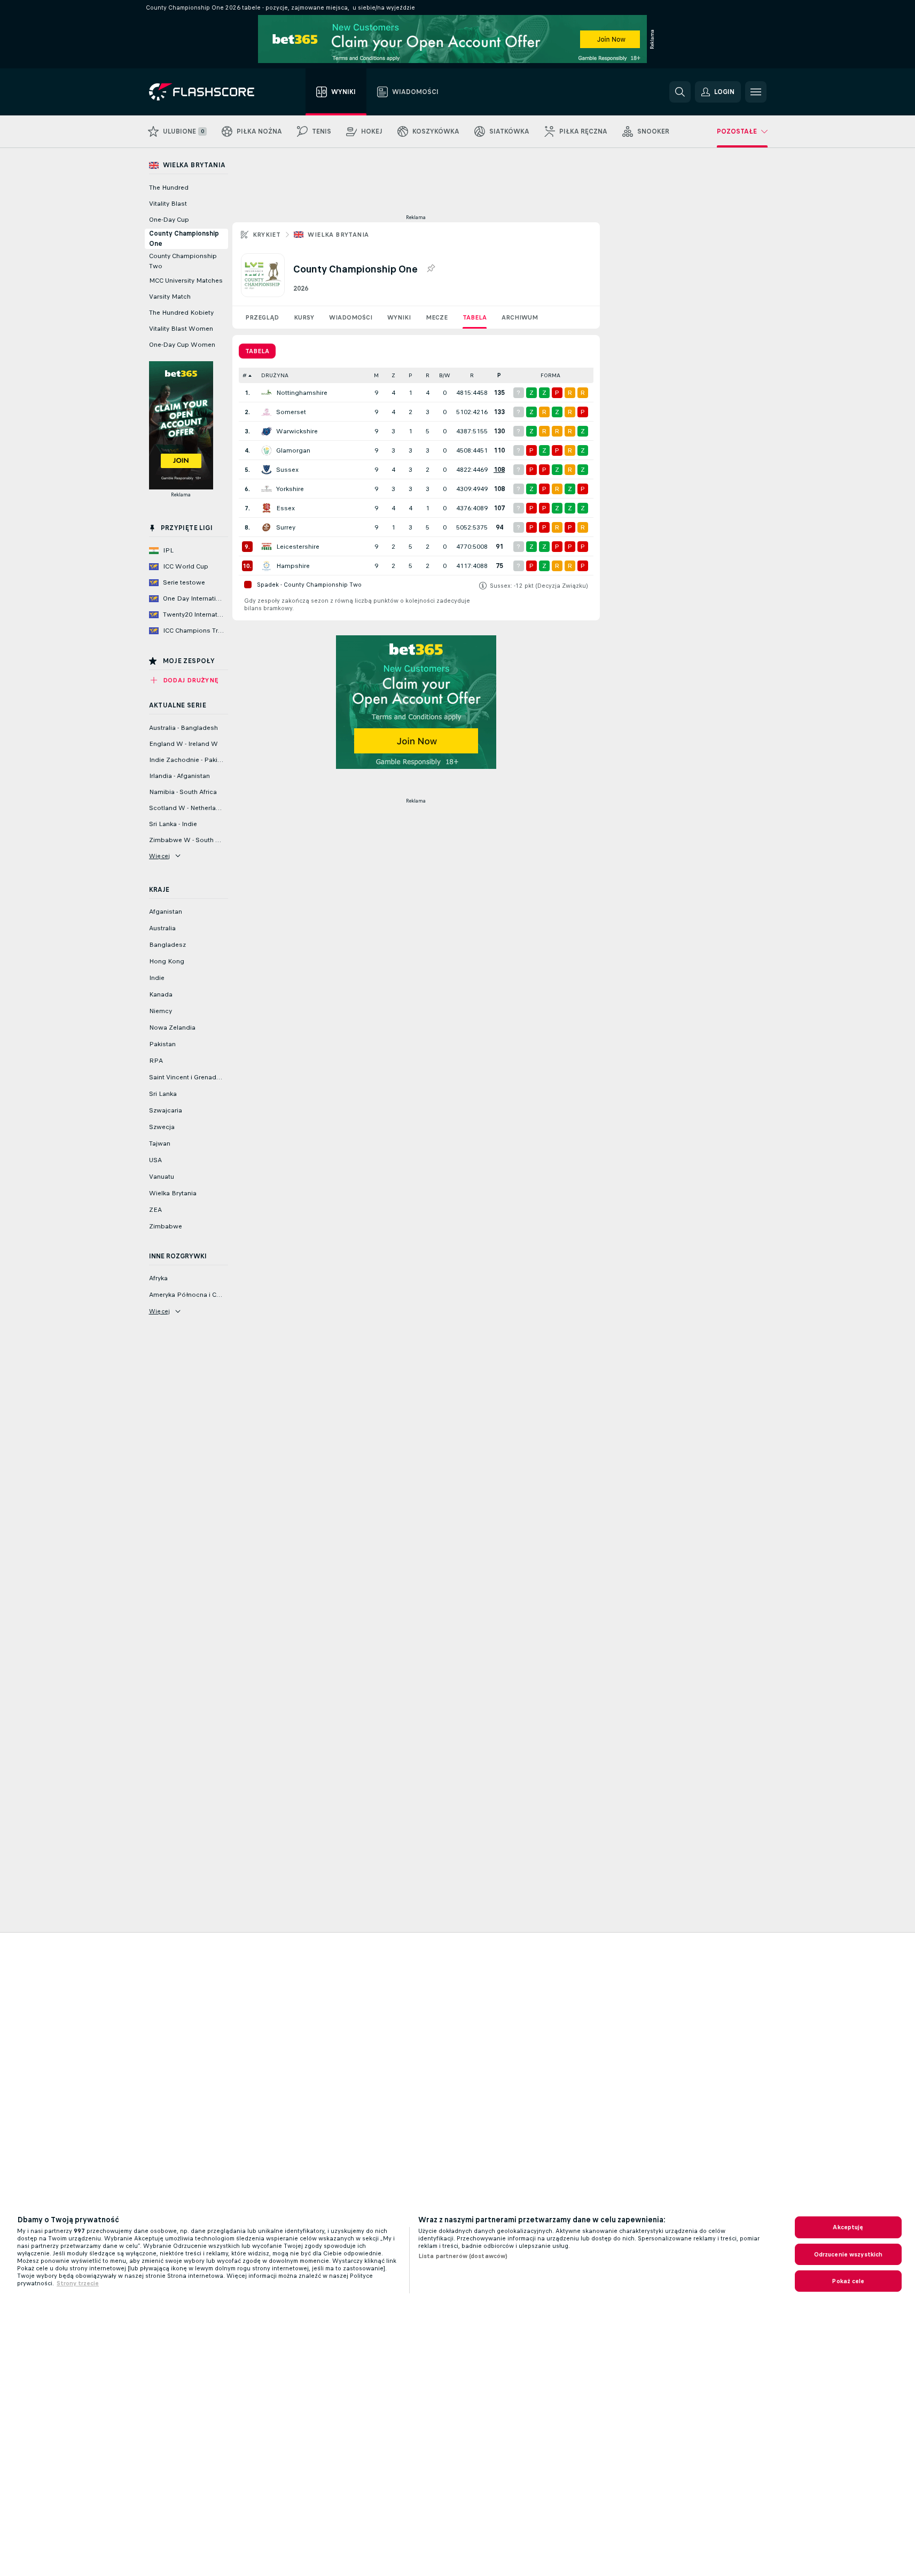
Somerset (291, 412)
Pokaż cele (848, 2281)
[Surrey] (267, 527)
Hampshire (293, 566)
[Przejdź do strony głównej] (209, 92)
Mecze (437, 317)
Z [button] (393, 375)
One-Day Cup (169, 220)
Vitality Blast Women (181, 329)
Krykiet (267, 235)
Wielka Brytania (338, 235)
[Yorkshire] (267, 489)
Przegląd (262, 317)
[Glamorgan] (267, 450)
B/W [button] (445, 375)
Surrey (286, 527)
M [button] (376, 375)
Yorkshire (290, 489)
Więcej (160, 856)
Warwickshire (297, 431)
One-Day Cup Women (182, 345)
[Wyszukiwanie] (680, 92)
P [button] (410, 375)
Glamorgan (293, 450)
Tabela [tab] (257, 351)
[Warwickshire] (267, 431)
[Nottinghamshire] (267, 393)
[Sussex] (267, 470)
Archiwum (520, 317)
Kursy (304, 317)
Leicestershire (298, 547)
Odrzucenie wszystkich (848, 2254)
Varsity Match (170, 297)
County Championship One (184, 239)
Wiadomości (351, 317)
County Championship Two (183, 261)
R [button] (428, 375)
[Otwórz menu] (756, 92)
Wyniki (399, 317)
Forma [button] (550, 375)
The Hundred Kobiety (181, 313)
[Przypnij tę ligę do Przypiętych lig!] (431, 269)
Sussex (287, 470)
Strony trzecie (78, 2283)
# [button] (245, 375)
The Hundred (169, 188)
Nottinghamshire (302, 393)
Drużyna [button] (275, 375)
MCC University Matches (186, 281)
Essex (286, 508)
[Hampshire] (267, 566)
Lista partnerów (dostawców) (463, 2256)
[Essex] (267, 508)
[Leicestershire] (267, 547)
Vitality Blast (168, 204)
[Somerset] (267, 412)
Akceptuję (848, 2227)
